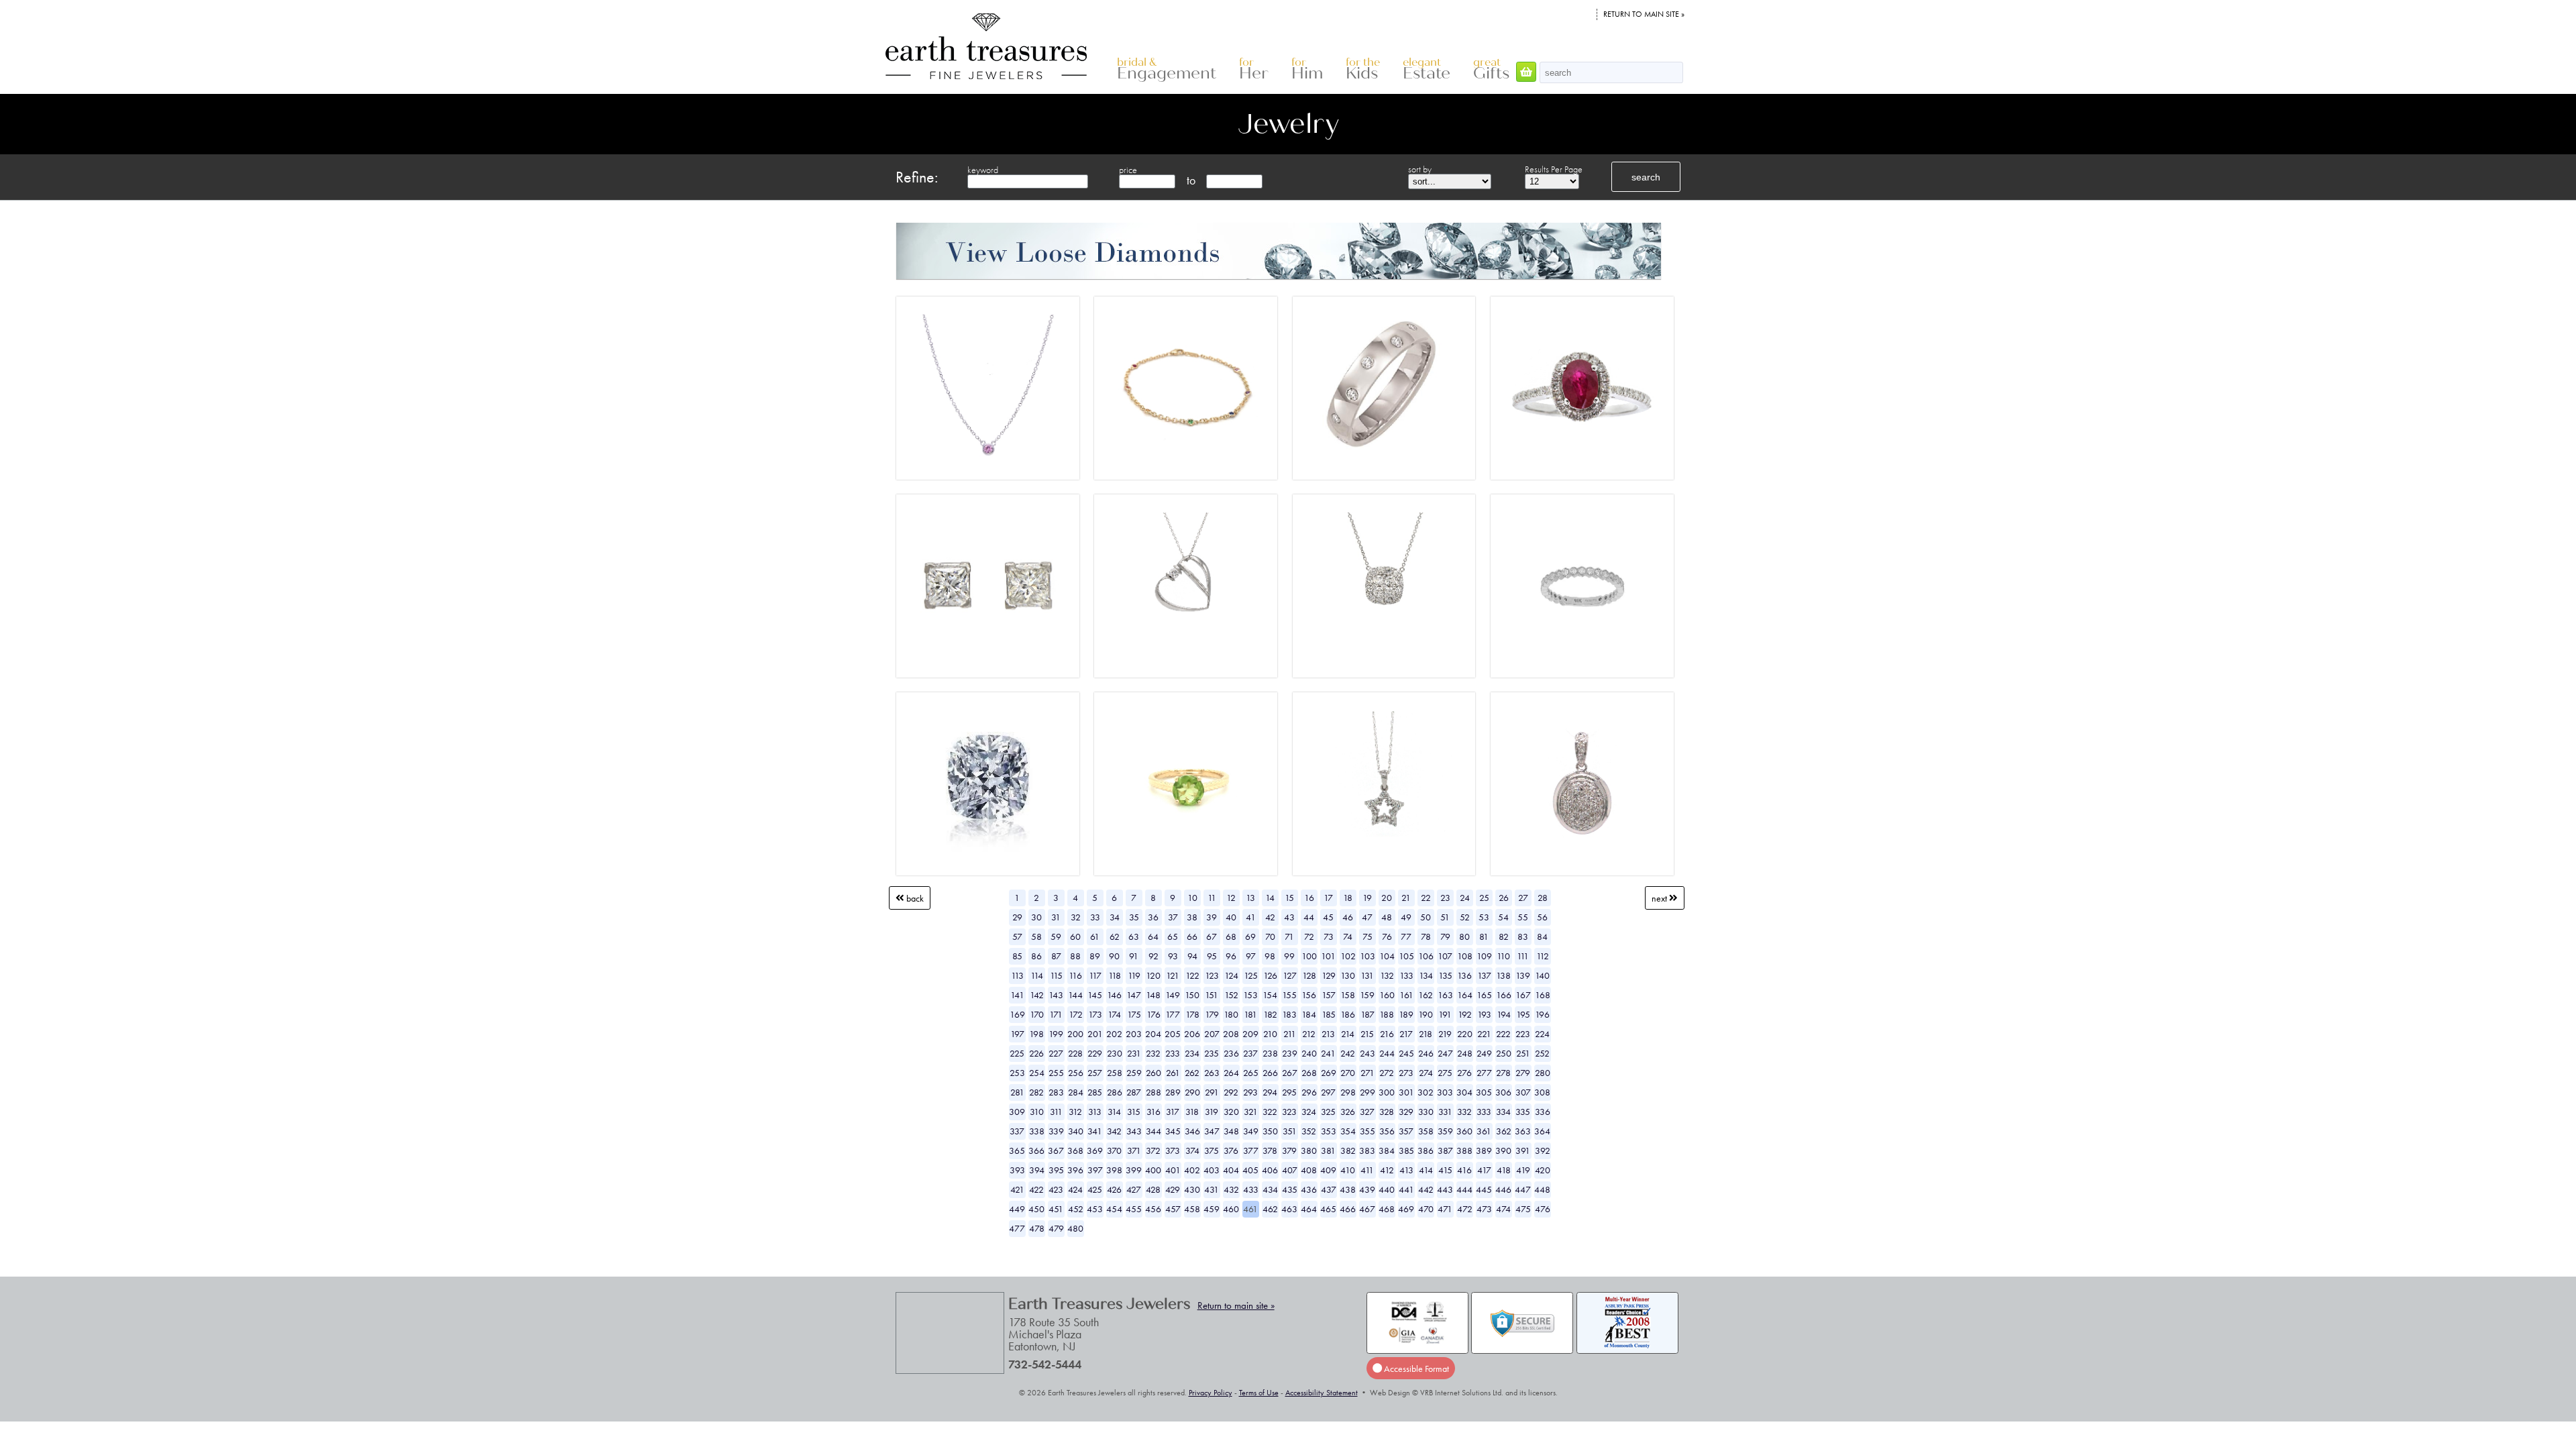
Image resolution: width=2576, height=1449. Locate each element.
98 (1270, 956)
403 (1212, 1170)
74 (1348, 936)
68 (1231, 936)
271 (1367, 1073)
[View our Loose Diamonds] (1279, 251)
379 (1289, 1150)
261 (1173, 1073)
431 (1212, 1189)
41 (1251, 917)
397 (1095, 1170)
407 (1290, 1170)
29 (1017, 917)
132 (1387, 975)
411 (1367, 1170)
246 (1426, 1053)
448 (1542, 1189)
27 (1523, 898)
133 (1406, 975)
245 (1406, 1053)
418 (1504, 1170)
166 (1504, 995)
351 (1290, 1131)
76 (1387, 936)
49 (1406, 917)
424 (1075, 1189)
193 (1484, 1014)
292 (1231, 1092)
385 (1406, 1150)
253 (1017, 1073)
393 (1017, 1170)
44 (1309, 917)
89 (1095, 956)
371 (1134, 1150)
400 (1153, 1170)
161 (1406, 995)
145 (1095, 995)
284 (1076, 1092)
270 (1348, 1073)
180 (1231, 1014)
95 (1212, 956)
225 (1017, 1053)
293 (1250, 1092)
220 (1465, 1034)
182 (1270, 1014)
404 (1231, 1170)
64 (1153, 936)
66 (1192, 936)
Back (914, 898)
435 (1290, 1189)
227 (1056, 1053)
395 (1056, 1170)
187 (1367, 1014)
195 (1523, 1014)
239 (1290, 1053)
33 (1095, 917)
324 (1309, 1112)
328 (1387, 1112)
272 (1387, 1073)
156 (1309, 995)
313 (1095, 1112)
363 (1523, 1131)
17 (1328, 898)
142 (1037, 995)
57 (1017, 936)
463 (1289, 1209)
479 (1056, 1228)
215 (1367, 1034)
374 (1192, 1150)
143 (1056, 995)
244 (1387, 1053)
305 (1484, 1092)
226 (1036, 1053)
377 (1251, 1150)
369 (1095, 1150)
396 (1075, 1170)
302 (1426, 1092)
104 (1387, 956)
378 (1270, 1150)
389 (1484, 1150)
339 (1056, 1131)
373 (1173, 1150)
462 (1270, 1209)
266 (1270, 1073)
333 (1484, 1112)
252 (1542, 1053)
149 (1173, 995)
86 (1036, 956)
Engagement (1167, 69)
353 (1329, 1131)
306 (1503, 1092)
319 (1212, 1112)
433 (1251, 1189)
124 (1231, 975)
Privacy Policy (1211, 1393)
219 (1445, 1034)
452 (1076, 1209)
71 (1289, 936)
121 (1173, 975)
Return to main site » (1644, 14)
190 (1426, 1014)
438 (1348, 1189)
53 (1484, 917)
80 (1464, 936)
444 (1464, 1189)
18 (1348, 898)
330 (1426, 1112)
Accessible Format (1415, 1368)
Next (1660, 898)
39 (1212, 917)
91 (1134, 956)
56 (1542, 917)
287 (1134, 1092)
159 (1367, 995)
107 (1445, 956)
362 (1504, 1131)
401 (1173, 1170)
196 (1542, 1014)
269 (1329, 1073)
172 (1076, 1014)
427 (1134, 1189)
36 (1153, 917)
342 (1114, 1131)
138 (1503, 975)
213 (1328, 1034)
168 (1543, 995)
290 (1192, 1092)
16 (1309, 898)
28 (1543, 898)
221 (1484, 1034)
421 (1017, 1189)
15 (1289, 898)
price (1128, 170)
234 (1192, 1053)
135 (1445, 975)
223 (1523, 1034)
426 (1114, 1189)
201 (1095, 1034)
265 (1251, 1073)
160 (1387, 995)
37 (1173, 917)
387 (1445, 1150)
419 (1523, 1170)
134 (1426, 975)
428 (1153, 1189)
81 (1484, 936)
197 (1017, 1034)
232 (1153, 1053)
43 (1289, 917)
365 (1017, 1150)
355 (1367, 1131)
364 (1542, 1131)
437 (1329, 1189)
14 (1270, 898)
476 (1543, 1209)
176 (1153, 1014)
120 (1153, 975)
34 (1115, 917)
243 (1367, 1053)
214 (1348, 1034)
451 (1056, 1209)
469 (1406, 1209)
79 (1445, 936)
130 (1348, 975)
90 (1114, 956)
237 (1250, 1053)
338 (1037, 1131)
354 (1348, 1131)
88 (1075, 956)
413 (1406, 1170)
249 (1484, 1053)
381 (1328, 1150)
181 (1250, 1014)
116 (1075, 975)
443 (1445, 1189)
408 (1309, 1170)
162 (1426, 995)
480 (1075, 1228)
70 (1270, 936)
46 (1348, 917)
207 (1212, 1034)
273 (1406, 1073)
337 (1017, 1131)
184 (1309, 1014)
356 (1387, 1131)
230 (1115, 1053)
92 (1153, 956)
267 (1290, 1073)
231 (1134, 1053)
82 (1504, 936)
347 (1212, 1131)
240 (1309, 1053)
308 (1542, 1092)
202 (1114, 1034)
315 (1134, 1112)
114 (1037, 975)
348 (1231, 1131)
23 (1445, 898)
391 (1523, 1150)
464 (1309, 1209)
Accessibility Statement (1322, 1393)
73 (1329, 936)
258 (1115, 1073)
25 (1484, 898)
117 (1095, 975)
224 (1542, 1034)
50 (1426, 917)
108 (1465, 956)
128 (1309, 975)
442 (1426, 1189)
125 (1251, 975)
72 (1309, 936)
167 (1523, 995)
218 (1426, 1034)
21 (1406, 898)
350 (1270, 1131)
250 (1504, 1053)
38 (1192, 917)
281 (1017, 1092)
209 (1250, 1034)
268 (1309, 1073)
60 (1075, 936)
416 (1464, 1170)
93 (1173, 956)
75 (1367, 936)
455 (1134, 1209)
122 (1192, 975)
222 (1503, 1034)
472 (1465, 1209)
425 (1095, 1189)
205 (1173, 1034)
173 (1095, 1014)
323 (1289, 1112)
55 (1523, 917)
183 (1289, 1014)
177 (1173, 1014)
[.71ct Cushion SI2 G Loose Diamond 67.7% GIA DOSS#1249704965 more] (988, 784)
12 (1231, 898)
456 (1153, 1209)
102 (1348, 956)
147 (1134, 995)
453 (1095, 1209)
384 (1387, 1150)
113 (1017, 975)
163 (1445, 995)
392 (1543, 1150)
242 (1348, 1053)
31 (1056, 917)
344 (1153, 1131)
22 (1426, 898)
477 (1017, 1228)
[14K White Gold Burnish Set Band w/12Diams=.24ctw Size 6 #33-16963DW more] (1384, 382)
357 (1406, 1131)
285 (1095, 1092)
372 (1153, 1150)
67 (1212, 936)
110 (1503, 956)
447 (1523, 1189)
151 (1212, 995)
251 (1523, 1053)
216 (1387, 1034)
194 (1504, 1014)
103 (1367, 956)
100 (1309, 956)
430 (1192, 1189)
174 (1114, 1014)
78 (1426, 936)
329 (1406, 1112)
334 (1503, 1112)
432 (1231, 1189)
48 (1387, 917)
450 (1036, 1209)
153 (1250, 995)
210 (1270, 1034)
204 (1153, 1034)
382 (1348, 1150)
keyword (983, 170)
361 (1484, 1131)
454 (1114, 1209)
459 (1212, 1209)
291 (1212, 1092)
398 (1114, 1170)
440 (1387, 1189)
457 (1173, 1209)
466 (1348, 1209)
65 (1173, 936)
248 (1465, 1053)
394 (1037, 1170)
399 (1134, 1170)
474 (1503, 1209)
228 (1075, 1053)
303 (1445, 1092)
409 (1328, 1170)
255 (1056, 1073)
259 (1134, 1073)
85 (1017, 956)
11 (1212, 898)
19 (1367, 898)
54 (1503, 917)
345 (1173, 1131)
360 (1464, 1131)
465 (1328, 1209)
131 (1367, 975)
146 (1114, 995)
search (1646, 177)
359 (1445, 1131)
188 (1387, 1014)
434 (1270, 1189)
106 (1426, 956)
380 (1309, 1150)
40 (1231, 917)
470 (1426, 1209)
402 (1192, 1170)
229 (1095, 1053)
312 (1075, 1112)
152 (1231, 995)
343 (1134, 1131)
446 (1503, 1189)
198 (1036, 1034)
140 (1542, 975)
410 (1348, 1170)
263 (1212, 1073)
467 (1367, 1209)
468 (1387, 1209)
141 (1017, 995)
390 (1503, 1150)
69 (1250, 936)
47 (1367, 917)
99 (1289, 956)
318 (1192, 1112)
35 (1134, 917)
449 (1017, 1209)
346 (1192, 1131)
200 (1075, 1034)
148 (1153, 995)
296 (1309, 1092)
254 (1037, 1073)
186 (1348, 1014)
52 (1465, 917)
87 (1056, 956)
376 (1231, 1150)
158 (1348, 995)
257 (1095, 1073)
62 (1115, 936)
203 (1134, 1034)
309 (1017, 1112)
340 (1076, 1131)
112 (1543, 956)
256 (1076, 1073)
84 (1542, 936)
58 (1036, 936)
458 (1192, 1209)
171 (1056, 1014)
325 (1328, 1112)
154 (1270, 995)
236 (1231, 1053)
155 (1289, 995)
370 (1114, 1150)
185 (1329, 1014)
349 (1251, 1131)
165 (1484, 995)
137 (1484, 975)
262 (1192, 1073)
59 (1056, 936)
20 (1387, 898)
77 (1406, 936)
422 (1036, 1189)
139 (1523, 975)
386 (1426, 1150)
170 (1037, 1014)
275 (1445, 1073)
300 (1387, 1092)
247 (1445, 1053)
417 (1484, 1170)
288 (1153, 1092)
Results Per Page (1554, 169)
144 (1075, 995)
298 (1348, 1092)
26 (1504, 898)
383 (1367, 1150)
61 (1095, 936)
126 (1270, 975)
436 (1309, 1189)
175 (1134, 1014)
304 (1464, 1092)
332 (1464, 1112)
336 (1543, 1112)
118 (1115, 975)
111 (1523, 956)
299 (1367, 1092)
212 (1309, 1034)
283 (1056, 1092)
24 (1465, 898)
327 (1367, 1112)
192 (1465, 1014)
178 (1192, 1014)
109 (1484, 956)
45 (1328, 917)
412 (1387, 1170)
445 (1484, 1189)
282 (1036, 1092)
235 (1212, 1053)
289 (1173, 1092)
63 (1134, 936)
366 (1036, 1150)
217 (1406, 1034)
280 (1543, 1073)
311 (1056, 1112)
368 (1075, 1150)
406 (1270, 1170)
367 (1056, 1150)
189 (1406, 1014)
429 (1173, 1189)
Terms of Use (1259, 1393)
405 (1250, 1170)
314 (1114, 1112)
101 (1328, 956)
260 (1153, 1073)
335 (1523, 1112)
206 (1192, 1034)
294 (1270, 1092)
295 (1289, 1092)
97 (1251, 956)
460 (1231, 1209)
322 (1270, 1112)
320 (1231, 1112)
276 (1464, 1073)
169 (1017, 1014)
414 (1426, 1170)
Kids (1363, 69)
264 (1231, 1073)
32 (1076, 917)
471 (1445, 1209)
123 (1212, 975)
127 (1290, 975)
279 (1523, 1073)
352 (1309, 1131)
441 (1406, 1189)
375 (1212, 1150)
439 (1367, 1189)
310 (1037, 1112)
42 (1270, 917)
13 (1250, 898)
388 (1464, 1150)
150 (1192, 995)
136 (1464, 975)
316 (1153, 1112)
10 (1192, 898)
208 (1231, 1034)
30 (1036, 917)
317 (1173, 1112)
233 (1173, 1053)
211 (1290, 1034)
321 (1251, 1112)
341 (1095, 1131)
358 (1426, 1131)
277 (1484, 1073)
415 (1445, 1170)
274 (1426, 1073)
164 (1465, 995)
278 (1503, 1073)
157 (1329, 995)
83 (1523, 936)
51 (1445, 917)
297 (1328, 1092)
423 (1056, 1189)
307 (1523, 1092)
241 (1328, 1053)
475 (1523, 1209)
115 (1056, 975)
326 (1348, 1112)
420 (1543, 1170)
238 (1270, 1053)
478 (1037, 1228)
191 (1445, 1014)
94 (1192, 956)
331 (1445, 1112)
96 (1231, 956)
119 (1134, 975)
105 (1406, 956)
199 (1056, 1034)
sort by (1420, 169)
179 (1212, 1014)
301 (1406, 1092)
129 (1329, 975)
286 (1115, 1092)
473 (1484, 1209)
